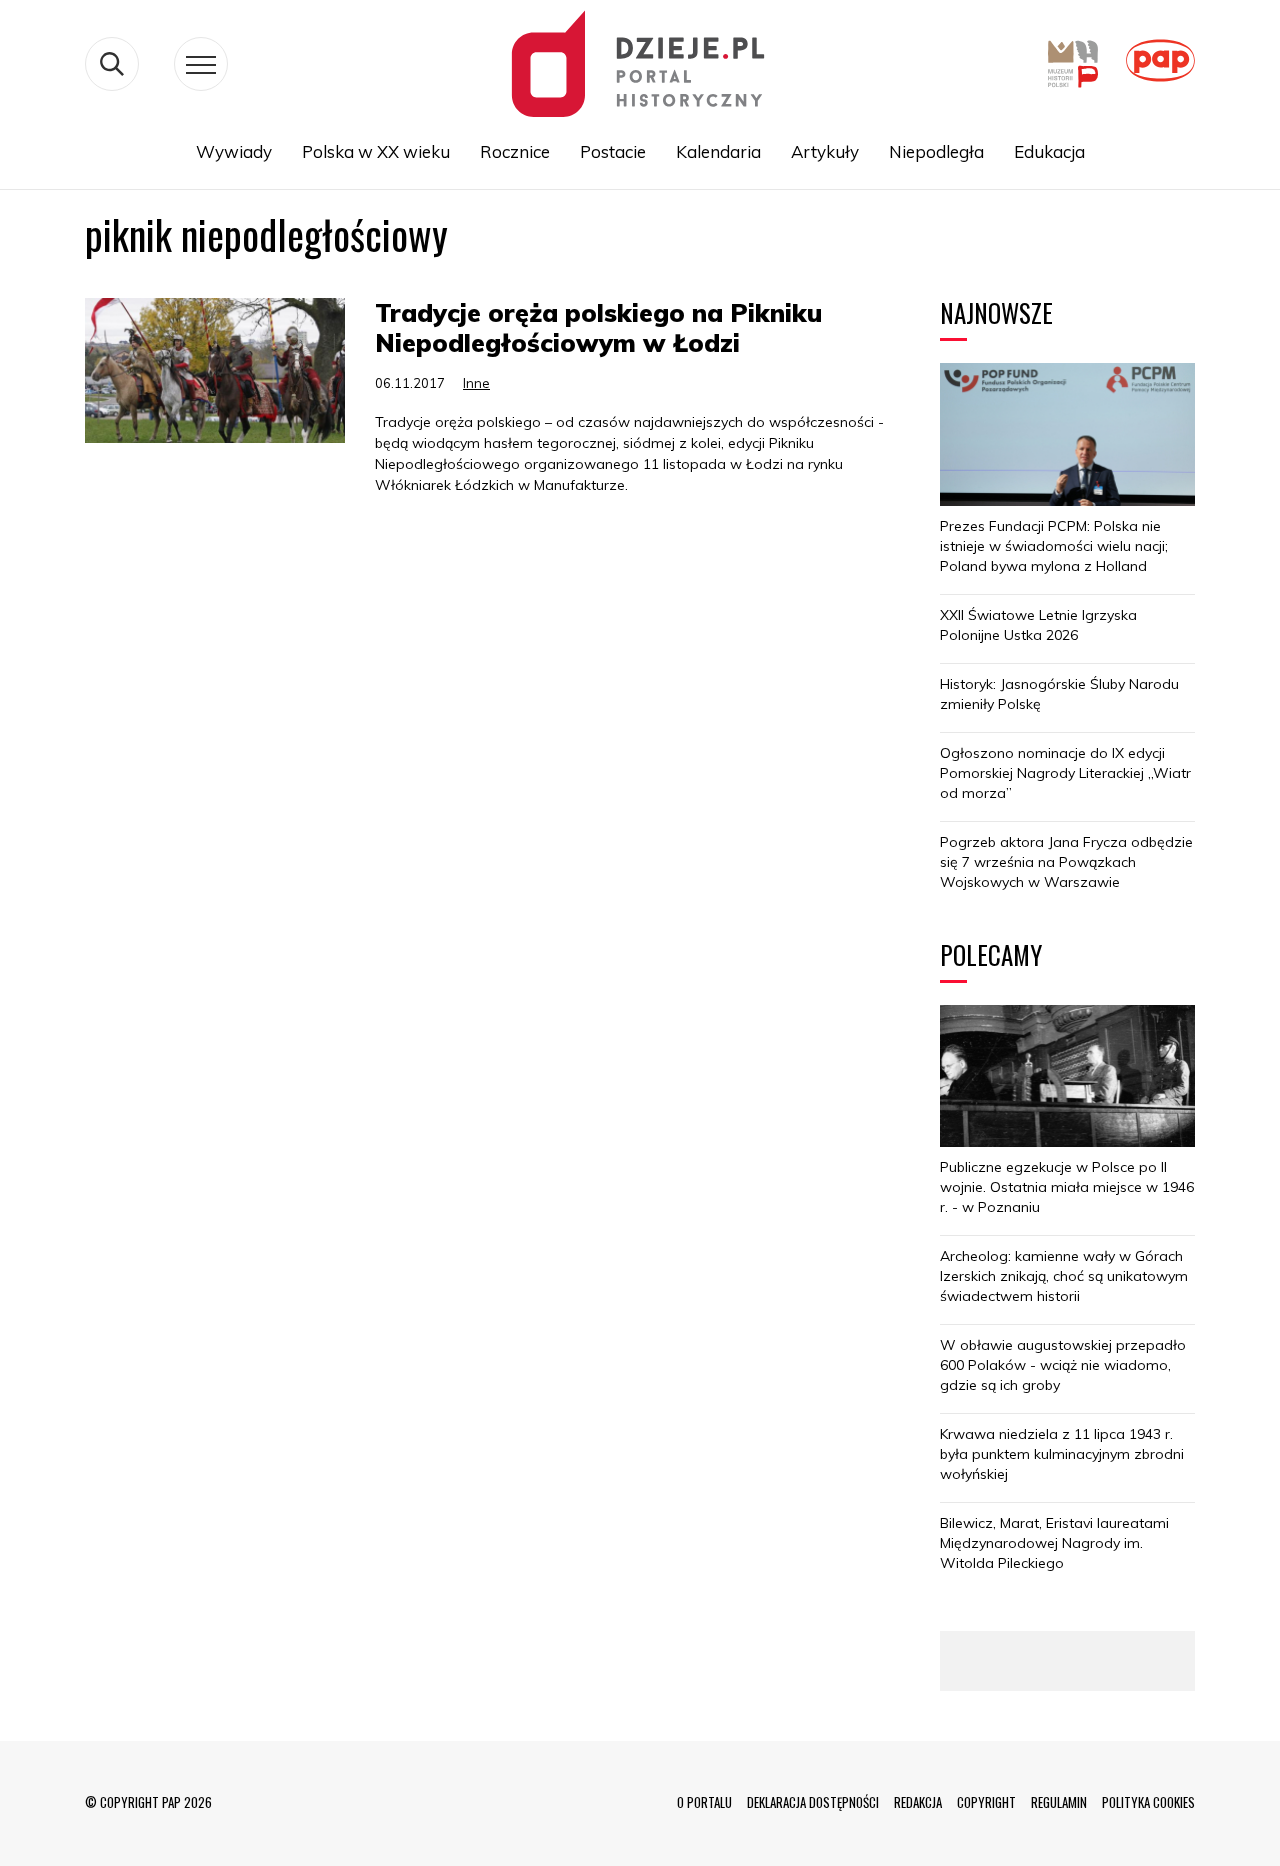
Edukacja (1049, 151)
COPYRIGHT (986, 1802)
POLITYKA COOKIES (1148, 1802)
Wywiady (234, 151)
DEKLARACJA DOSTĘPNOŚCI (813, 1802)
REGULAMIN (1059, 1802)
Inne (476, 383)
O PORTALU (704, 1802)
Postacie (613, 151)
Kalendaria (718, 151)
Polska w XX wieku (376, 151)
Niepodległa (936, 151)
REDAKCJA (918, 1802)
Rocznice (515, 151)
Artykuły (825, 151)
